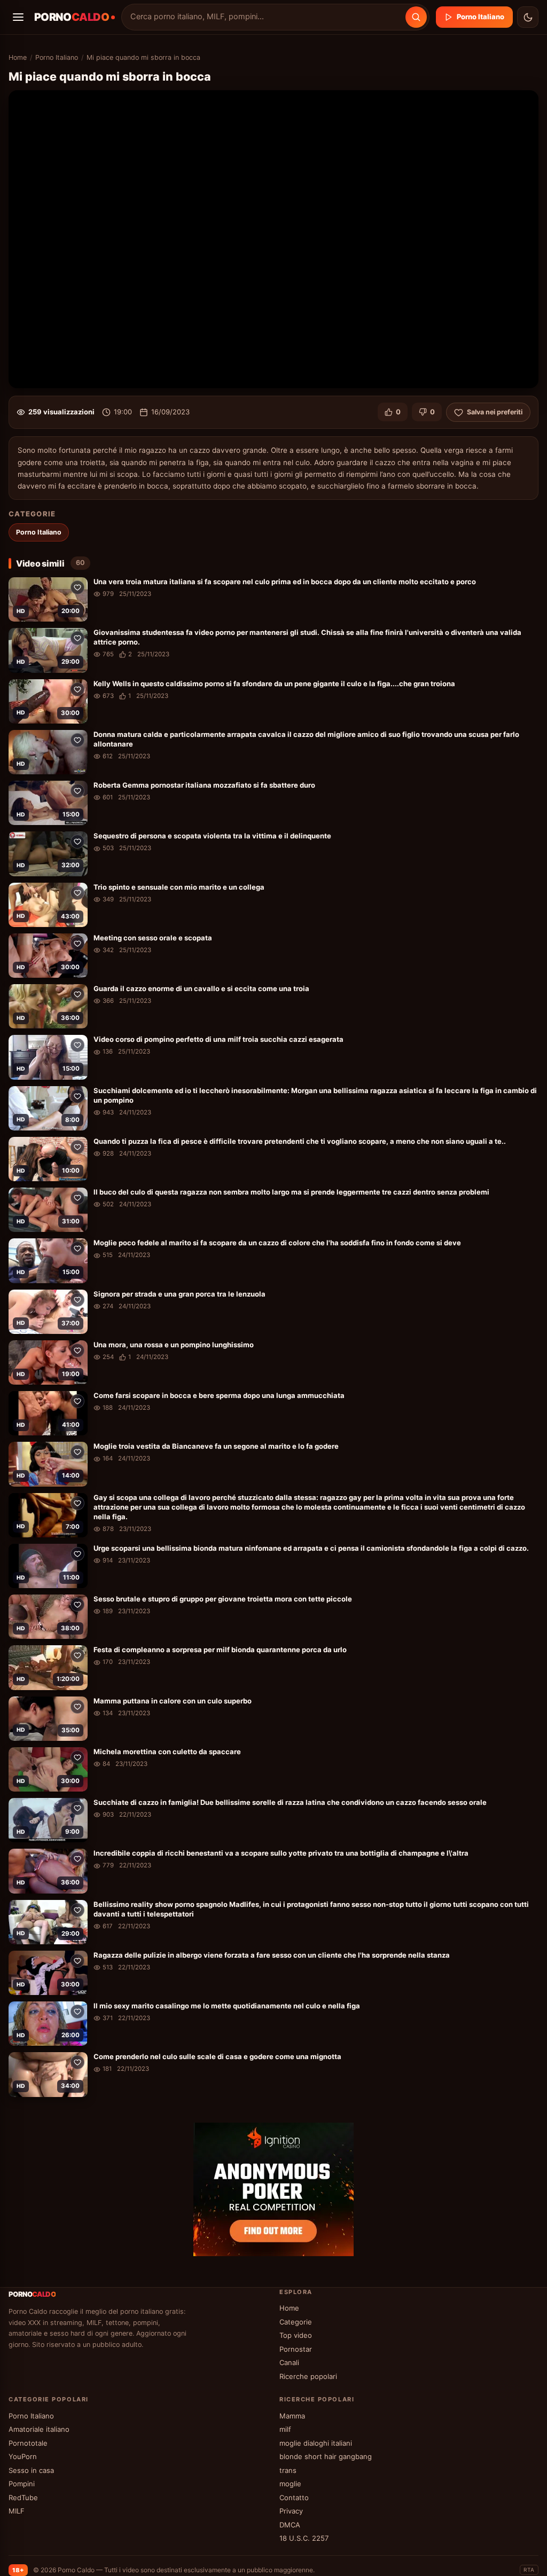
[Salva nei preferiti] (77, 587)
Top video (296, 2335)
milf (285, 2429)
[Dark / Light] (528, 17)
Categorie (296, 2322)
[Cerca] (416, 17)
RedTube (23, 2498)
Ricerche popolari (308, 2376)
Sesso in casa (31, 2470)
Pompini (22, 2484)
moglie (290, 2484)
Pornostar (296, 2349)
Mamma (292, 2416)
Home (18, 57)
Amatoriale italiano (39, 2429)
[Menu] (18, 17)
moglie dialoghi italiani (316, 2443)
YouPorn (23, 2456)
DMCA (290, 2525)
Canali (289, 2362)
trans (288, 2470)
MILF (17, 2511)
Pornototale (28, 2443)
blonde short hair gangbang (326, 2456)
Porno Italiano (480, 17)
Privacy (291, 2511)
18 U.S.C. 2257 (304, 2538)
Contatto (294, 2498)
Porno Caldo (76, 2570)
